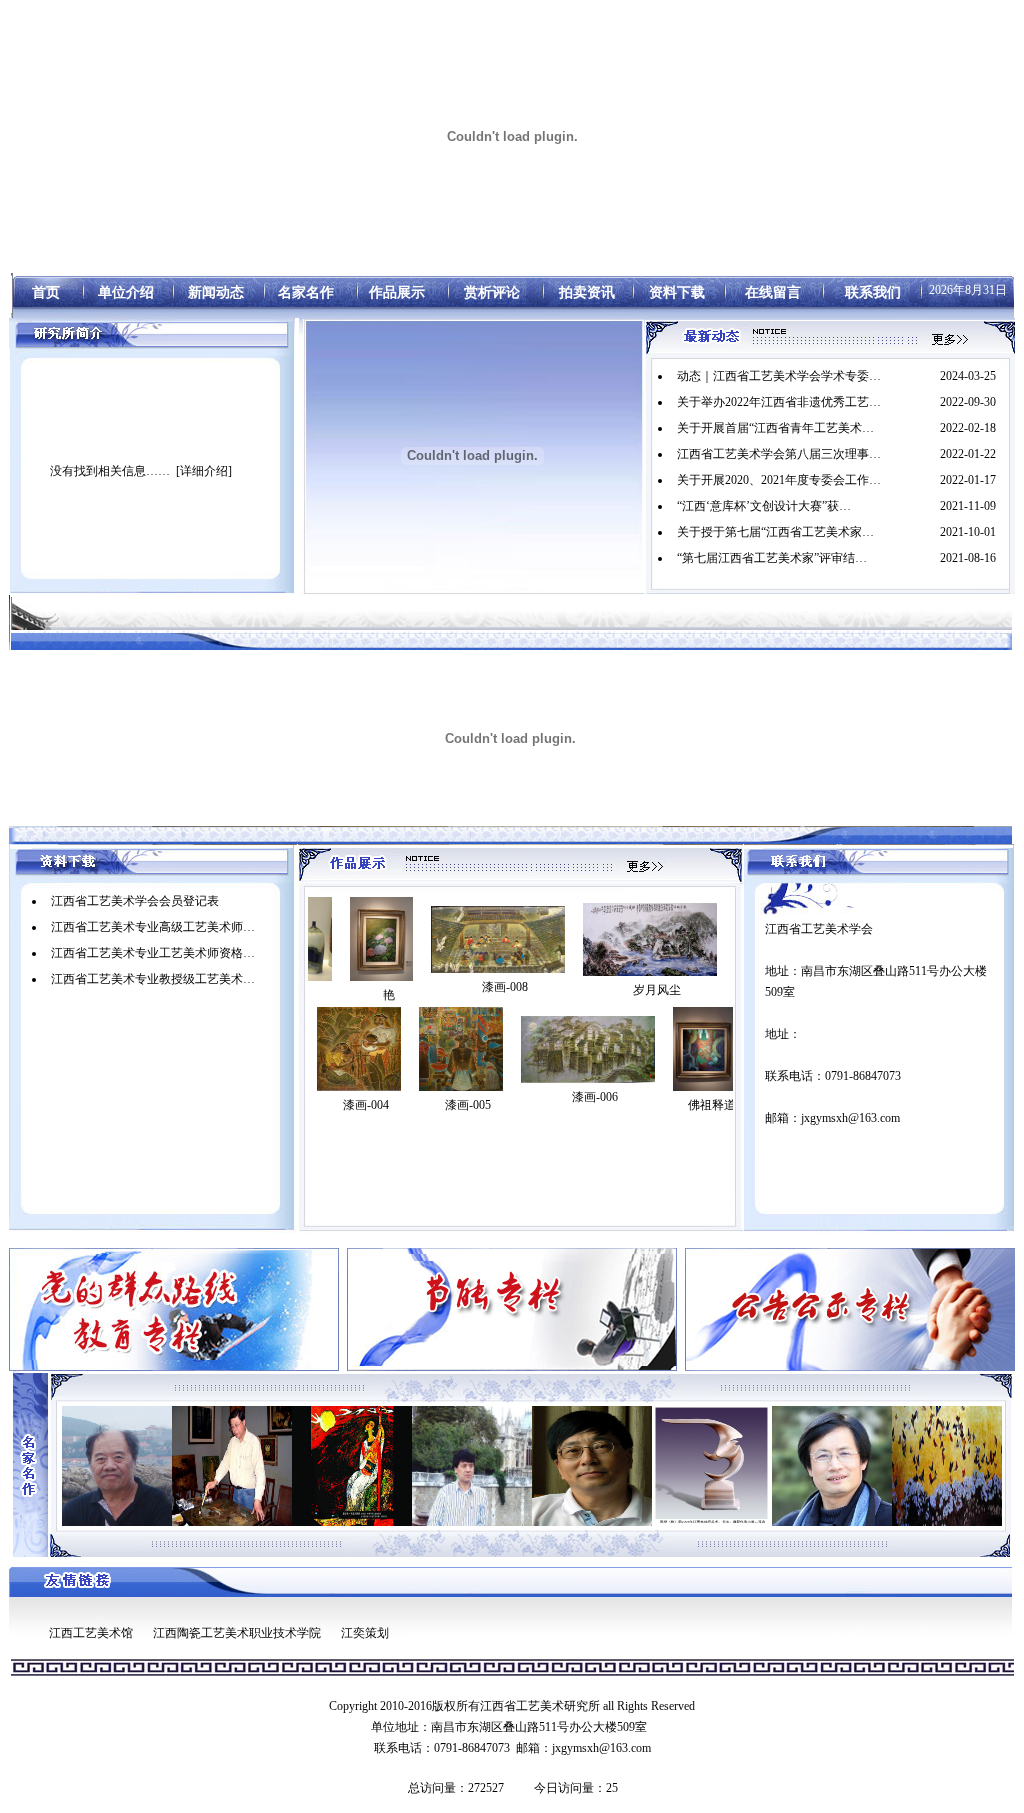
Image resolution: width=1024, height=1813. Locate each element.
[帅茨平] (650, 1466)
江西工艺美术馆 (91, 1633)
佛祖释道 (712, 1105)
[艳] (317, 939)
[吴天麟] (770, 1466)
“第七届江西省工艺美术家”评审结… (772, 558)
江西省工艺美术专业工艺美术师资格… (153, 953)
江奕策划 (365, 1633)
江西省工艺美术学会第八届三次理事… (779, 454)
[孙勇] (530, 1466)
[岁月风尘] (586, 939)
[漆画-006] (588, 1049)
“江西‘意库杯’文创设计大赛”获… (764, 506)
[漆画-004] (359, 1049)
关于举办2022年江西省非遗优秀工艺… (779, 402)
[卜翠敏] (290, 1466)
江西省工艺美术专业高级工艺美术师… (153, 927)
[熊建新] (410, 1466)
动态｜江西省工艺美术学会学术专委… (779, 376)
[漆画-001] (730, 939)
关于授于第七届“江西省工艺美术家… (775, 532)
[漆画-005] (461, 1049)
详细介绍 (204, 471)
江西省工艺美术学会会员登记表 (135, 901)
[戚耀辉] (170, 1466)
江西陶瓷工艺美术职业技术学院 (237, 1633)
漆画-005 (468, 1105)
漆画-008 (441, 987)
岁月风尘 (593, 990)
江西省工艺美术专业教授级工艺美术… (153, 979)
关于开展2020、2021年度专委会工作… (779, 480)
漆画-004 (366, 1105)
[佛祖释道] (704, 1049)
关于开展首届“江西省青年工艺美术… (775, 428)
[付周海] (890, 1466)
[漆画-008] (434, 939)
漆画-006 (595, 1097)
